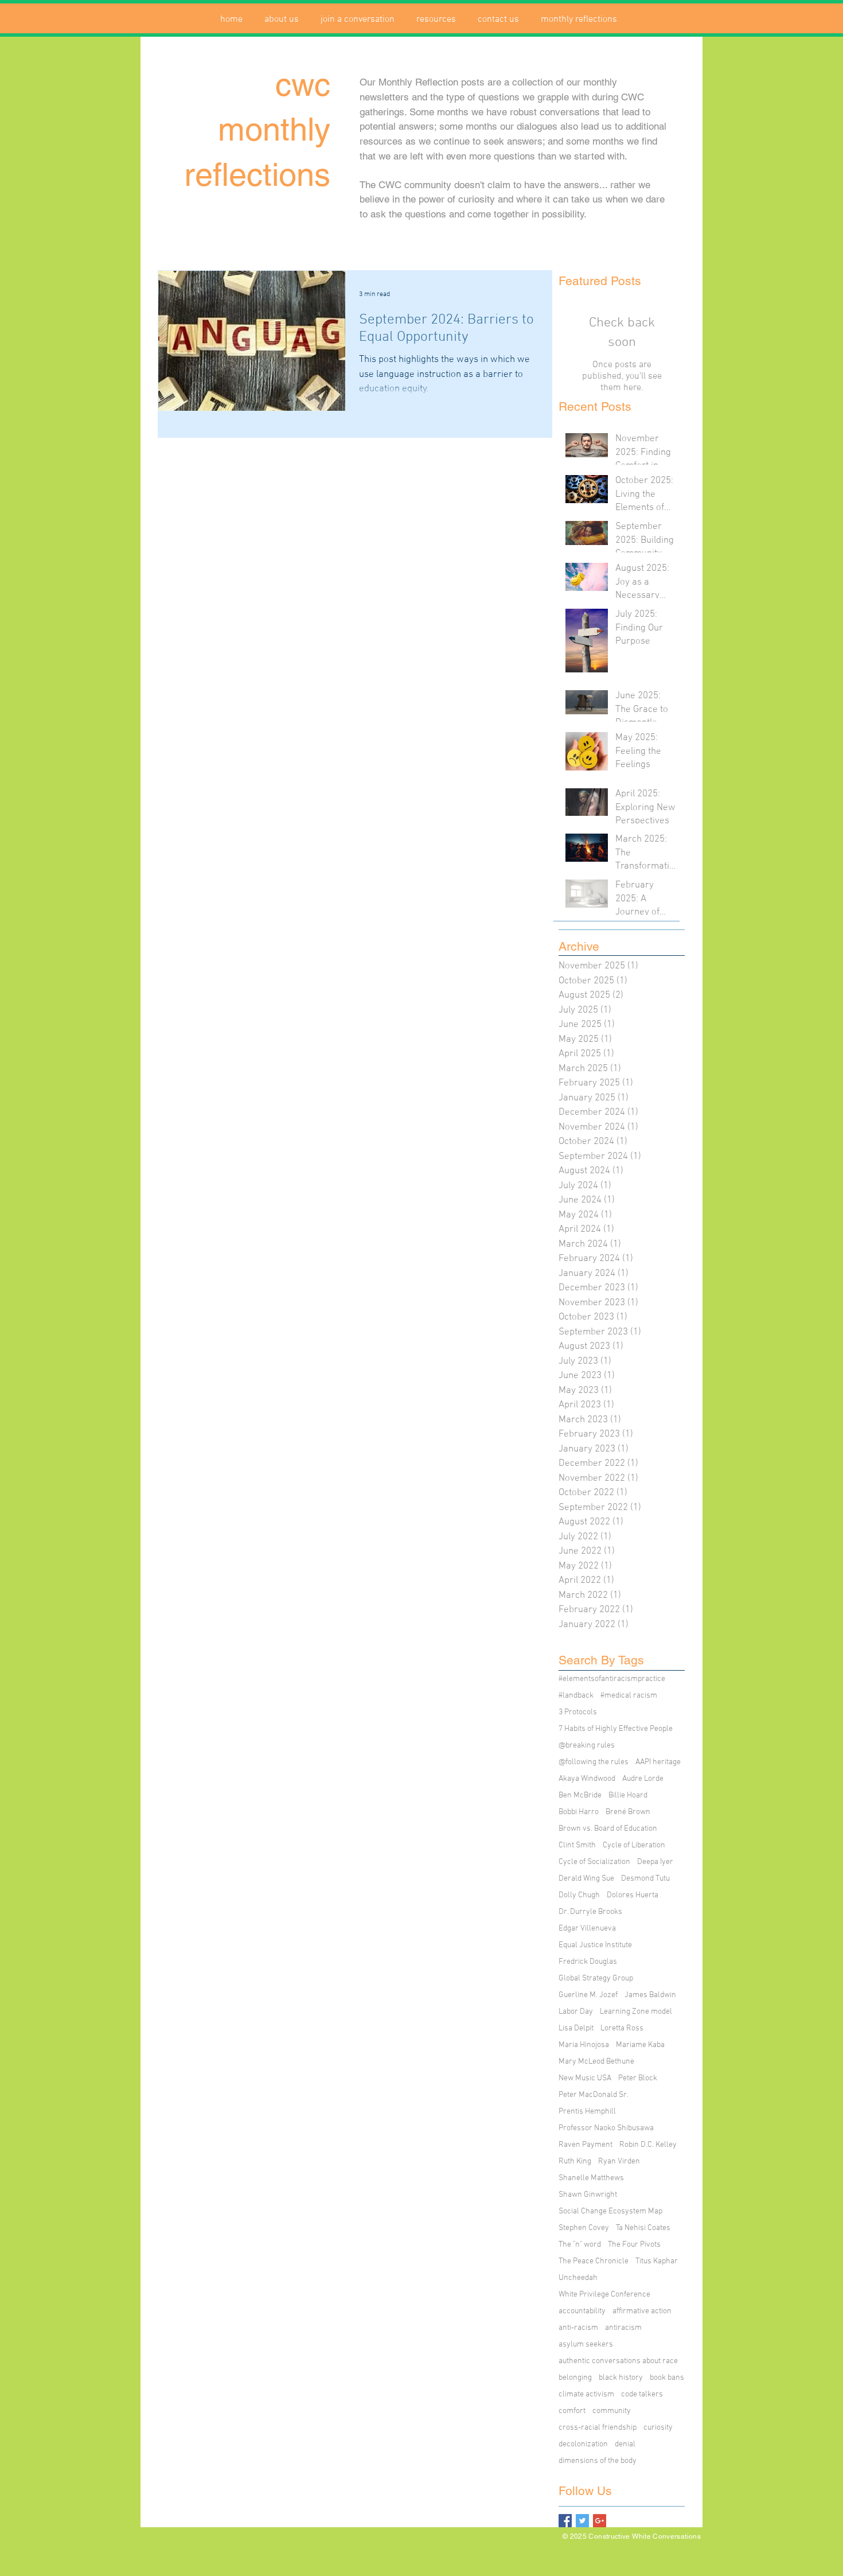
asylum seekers (586, 2345)
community (612, 2411)
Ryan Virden (619, 2161)
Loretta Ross (622, 2028)
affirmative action (642, 2311)
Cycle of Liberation (634, 1845)
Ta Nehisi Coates (643, 2228)
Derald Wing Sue (586, 1879)
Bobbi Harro (579, 1812)
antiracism (623, 2328)
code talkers (642, 2394)
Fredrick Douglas (588, 1962)
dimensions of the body (598, 2461)
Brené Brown (628, 1812)
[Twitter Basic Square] (582, 2521)
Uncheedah (578, 2278)
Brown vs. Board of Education (608, 1829)
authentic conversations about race (618, 2361)
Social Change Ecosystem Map (610, 2211)
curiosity (658, 2428)
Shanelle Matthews (591, 2178)
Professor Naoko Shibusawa (606, 2128)
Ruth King (575, 2161)
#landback (576, 1696)
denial (625, 2444)
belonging (575, 2378)
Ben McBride (580, 1795)
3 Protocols (578, 1712)
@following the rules (594, 1762)
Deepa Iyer (655, 1862)
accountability (582, 2311)
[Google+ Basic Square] (600, 2521)
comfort (572, 2411)
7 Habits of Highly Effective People (616, 1729)
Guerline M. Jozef (588, 1995)
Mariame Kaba (640, 2045)
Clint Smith (577, 1845)
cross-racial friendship (598, 2428)
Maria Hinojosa (584, 2045)
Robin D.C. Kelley (648, 2145)
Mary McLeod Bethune (596, 2062)
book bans (667, 2378)
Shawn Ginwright (588, 2195)
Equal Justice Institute (595, 1945)
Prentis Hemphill (587, 2112)
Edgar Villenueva (587, 1929)
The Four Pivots (634, 2245)
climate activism (586, 2394)
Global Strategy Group (596, 1978)
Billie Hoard (628, 1795)
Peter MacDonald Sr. (594, 2095)
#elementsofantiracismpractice (612, 1679)
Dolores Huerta (633, 1895)
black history (621, 2378)
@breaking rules (587, 1746)
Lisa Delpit (576, 2028)
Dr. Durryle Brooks (590, 1912)
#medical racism (629, 1696)
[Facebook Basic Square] (565, 2521)
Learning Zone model (636, 2012)
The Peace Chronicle (594, 2261)
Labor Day (576, 2012)
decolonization (583, 2444)
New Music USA (585, 2078)
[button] (282, 20)
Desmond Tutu (645, 1879)
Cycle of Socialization (594, 1862)
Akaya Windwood (587, 1779)
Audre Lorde (643, 1779)
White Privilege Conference (604, 2295)
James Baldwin (650, 1995)
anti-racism (578, 2328)
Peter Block (638, 2078)
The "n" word (580, 2245)
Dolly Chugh (579, 1895)
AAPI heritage (658, 1762)
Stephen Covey (584, 2228)
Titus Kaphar (657, 2261)
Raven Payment (586, 2145)
